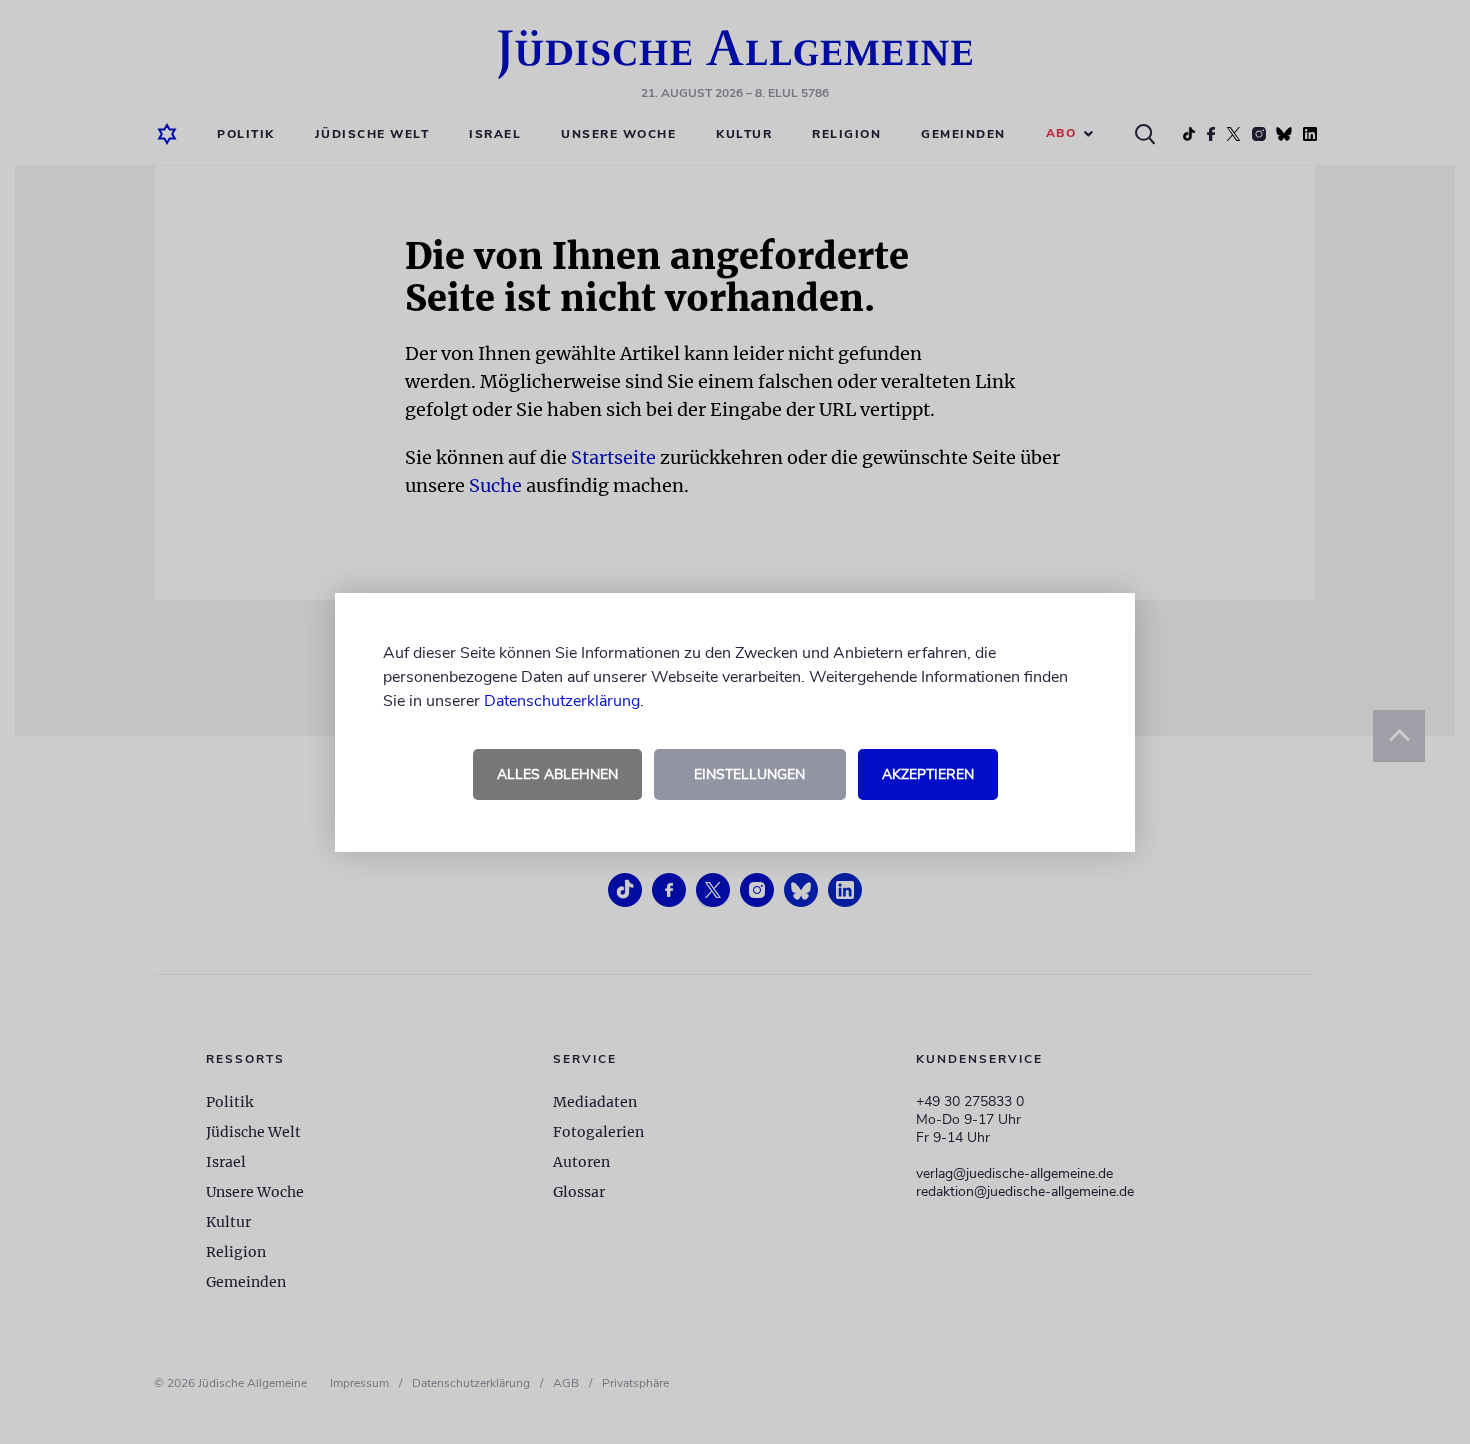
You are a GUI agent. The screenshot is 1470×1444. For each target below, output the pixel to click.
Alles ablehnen (557, 774)
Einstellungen (749, 774)
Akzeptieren (928, 774)
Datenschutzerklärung (562, 701)
